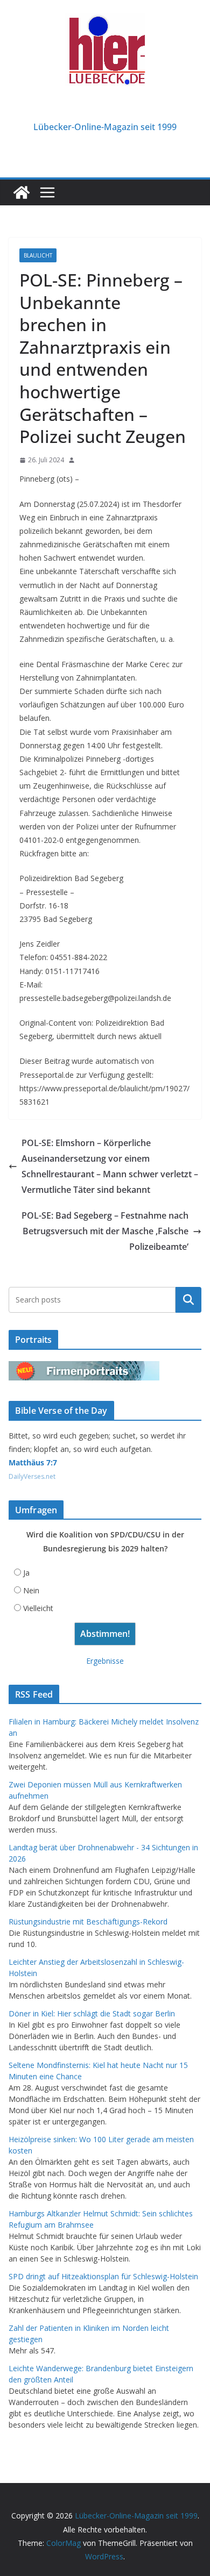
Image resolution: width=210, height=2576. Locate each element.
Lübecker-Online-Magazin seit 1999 (105, 127)
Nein (31, 1590)
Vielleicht (38, 1608)
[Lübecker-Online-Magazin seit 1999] (22, 192)
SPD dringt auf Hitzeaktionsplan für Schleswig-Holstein (103, 2276)
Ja (26, 1573)
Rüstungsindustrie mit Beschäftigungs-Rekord (88, 1922)
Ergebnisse (105, 1661)
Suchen (188, 1300)
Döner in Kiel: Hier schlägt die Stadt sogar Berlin (92, 2013)
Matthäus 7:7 (33, 1462)
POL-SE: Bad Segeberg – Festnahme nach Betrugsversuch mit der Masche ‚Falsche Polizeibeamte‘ (105, 1231)
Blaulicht (38, 255)
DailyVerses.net (32, 1476)
